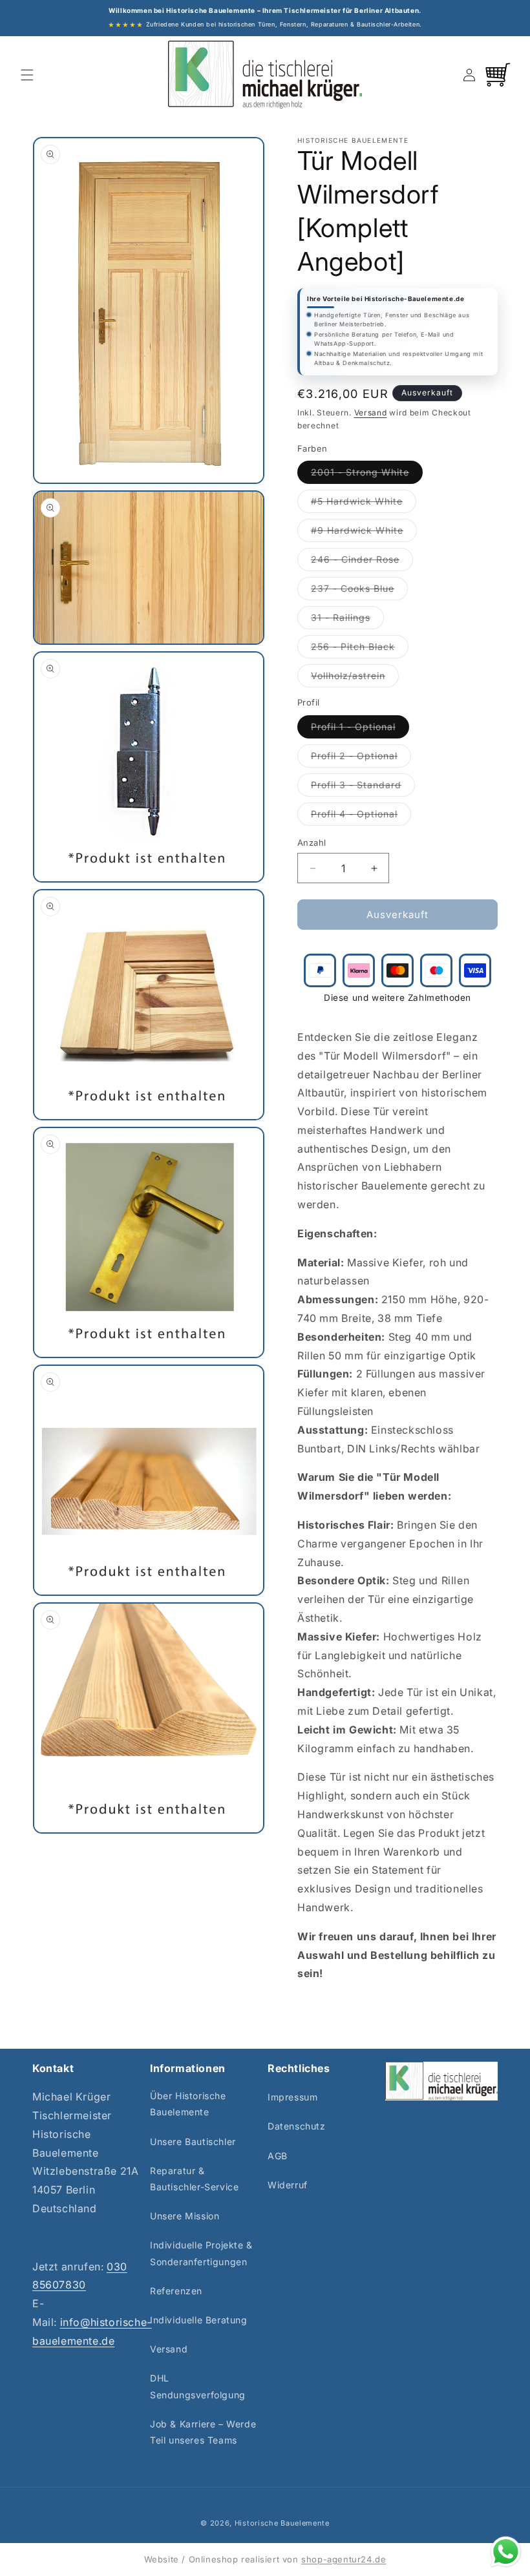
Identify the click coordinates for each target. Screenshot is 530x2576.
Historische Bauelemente (282, 2523)
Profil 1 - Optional (360, 729)
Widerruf (288, 2185)
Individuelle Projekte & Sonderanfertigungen (201, 2253)
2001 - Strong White (367, 475)
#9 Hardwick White (364, 533)
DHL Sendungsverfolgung (198, 2386)
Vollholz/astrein (355, 678)
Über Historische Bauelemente (188, 2104)
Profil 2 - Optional (361, 759)
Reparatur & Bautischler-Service (194, 2179)
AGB (278, 2156)
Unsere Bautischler (193, 2141)
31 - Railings (347, 620)
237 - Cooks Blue (359, 591)
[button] (27, 75)
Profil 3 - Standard (363, 788)
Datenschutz (297, 2126)
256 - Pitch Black (360, 649)
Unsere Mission (185, 2216)
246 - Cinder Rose (362, 562)
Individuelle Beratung (199, 2320)
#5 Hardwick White (364, 504)
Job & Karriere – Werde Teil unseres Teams (203, 2432)
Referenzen (176, 2291)
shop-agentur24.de (344, 2559)
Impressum (292, 2097)
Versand (371, 413)
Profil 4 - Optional (361, 817)
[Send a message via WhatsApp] (506, 2552)
